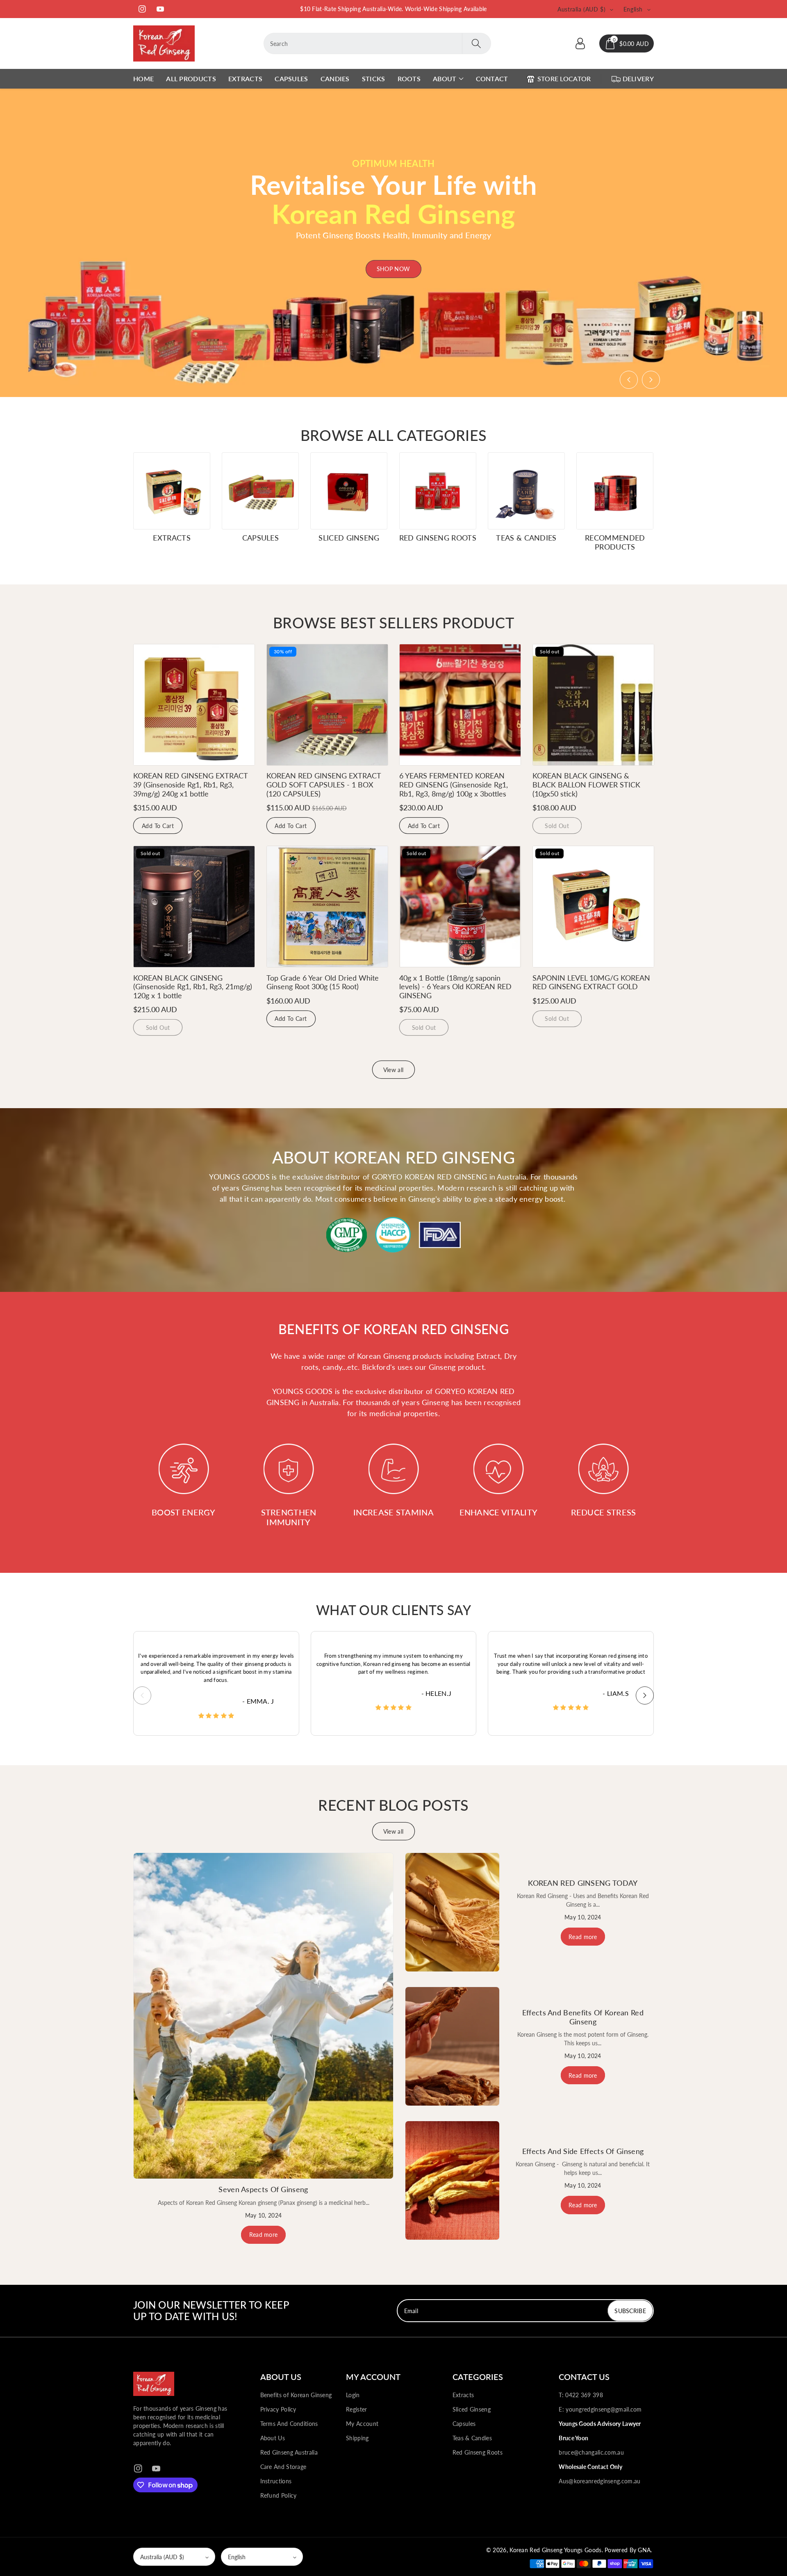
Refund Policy (279, 2495)
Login (353, 2395)
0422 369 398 (584, 2395)
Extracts (172, 538)
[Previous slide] (629, 380)
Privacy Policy (278, 2409)
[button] (627, 43)
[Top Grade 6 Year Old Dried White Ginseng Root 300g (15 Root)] (327, 907)
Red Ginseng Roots (438, 538)
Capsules (260, 538)
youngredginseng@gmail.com (604, 2409)
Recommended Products (615, 542)
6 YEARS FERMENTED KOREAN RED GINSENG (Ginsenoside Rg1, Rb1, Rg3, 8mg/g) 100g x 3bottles (454, 784)
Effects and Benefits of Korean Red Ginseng (583, 2017)
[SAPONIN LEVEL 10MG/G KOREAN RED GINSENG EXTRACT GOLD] (593, 907)
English (237, 2557)
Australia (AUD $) (162, 2557)
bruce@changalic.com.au (591, 2452)
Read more (264, 2235)
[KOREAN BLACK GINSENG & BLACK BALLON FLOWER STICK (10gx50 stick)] (593, 705)
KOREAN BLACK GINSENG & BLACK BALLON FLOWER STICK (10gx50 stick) (586, 784)
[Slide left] (142, 1695)
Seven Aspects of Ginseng (263, 2189)
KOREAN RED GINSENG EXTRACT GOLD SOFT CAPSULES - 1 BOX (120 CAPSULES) (324, 784)
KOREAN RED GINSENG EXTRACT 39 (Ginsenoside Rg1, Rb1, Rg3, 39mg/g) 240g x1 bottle (190, 784)
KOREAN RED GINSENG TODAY (583, 1883)
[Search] (476, 43)
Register (356, 2409)
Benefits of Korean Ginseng (296, 2395)
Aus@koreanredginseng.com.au (599, 2481)
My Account (362, 2424)
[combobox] (378, 43)
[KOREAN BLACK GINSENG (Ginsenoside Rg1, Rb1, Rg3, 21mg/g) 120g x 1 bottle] (194, 907)
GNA (644, 2550)
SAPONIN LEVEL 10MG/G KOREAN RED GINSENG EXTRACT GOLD (591, 982)
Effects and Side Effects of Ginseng (583, 2151)
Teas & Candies (526, 538)
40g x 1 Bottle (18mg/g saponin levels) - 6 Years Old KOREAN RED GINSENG (455, 987)
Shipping (357, 2438)
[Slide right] (645, 1695)
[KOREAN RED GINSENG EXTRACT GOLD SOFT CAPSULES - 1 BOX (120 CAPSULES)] (327, 705)
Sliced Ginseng (349, 538)
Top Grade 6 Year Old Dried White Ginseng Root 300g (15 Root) (323, 982)
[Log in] (580, 43)
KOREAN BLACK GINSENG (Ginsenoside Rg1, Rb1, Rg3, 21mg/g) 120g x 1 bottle (193, 987)
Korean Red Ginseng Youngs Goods (555, 2550)
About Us (273, 2438)
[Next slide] (651, 380)
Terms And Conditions (289, 2424)
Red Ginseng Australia (289, 2452)
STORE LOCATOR (564, 79)
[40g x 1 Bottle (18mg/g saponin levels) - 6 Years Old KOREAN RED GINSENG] (460, 907)
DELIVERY (638, 79)
